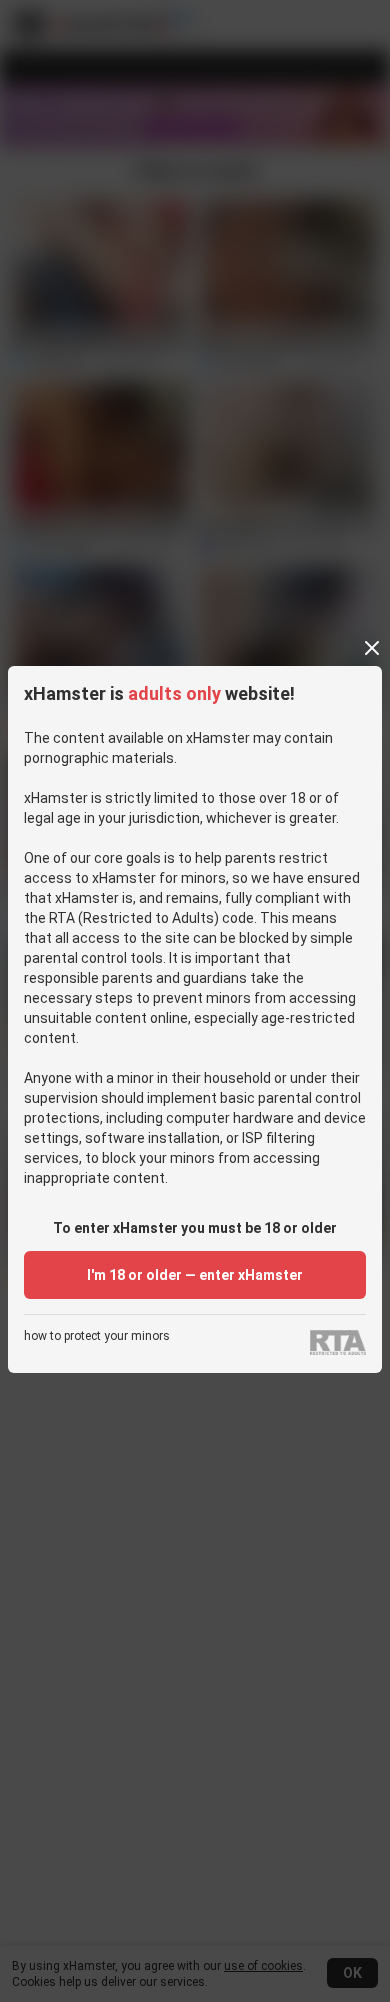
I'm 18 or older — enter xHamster (195, 1275)
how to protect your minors (97, 1336)
